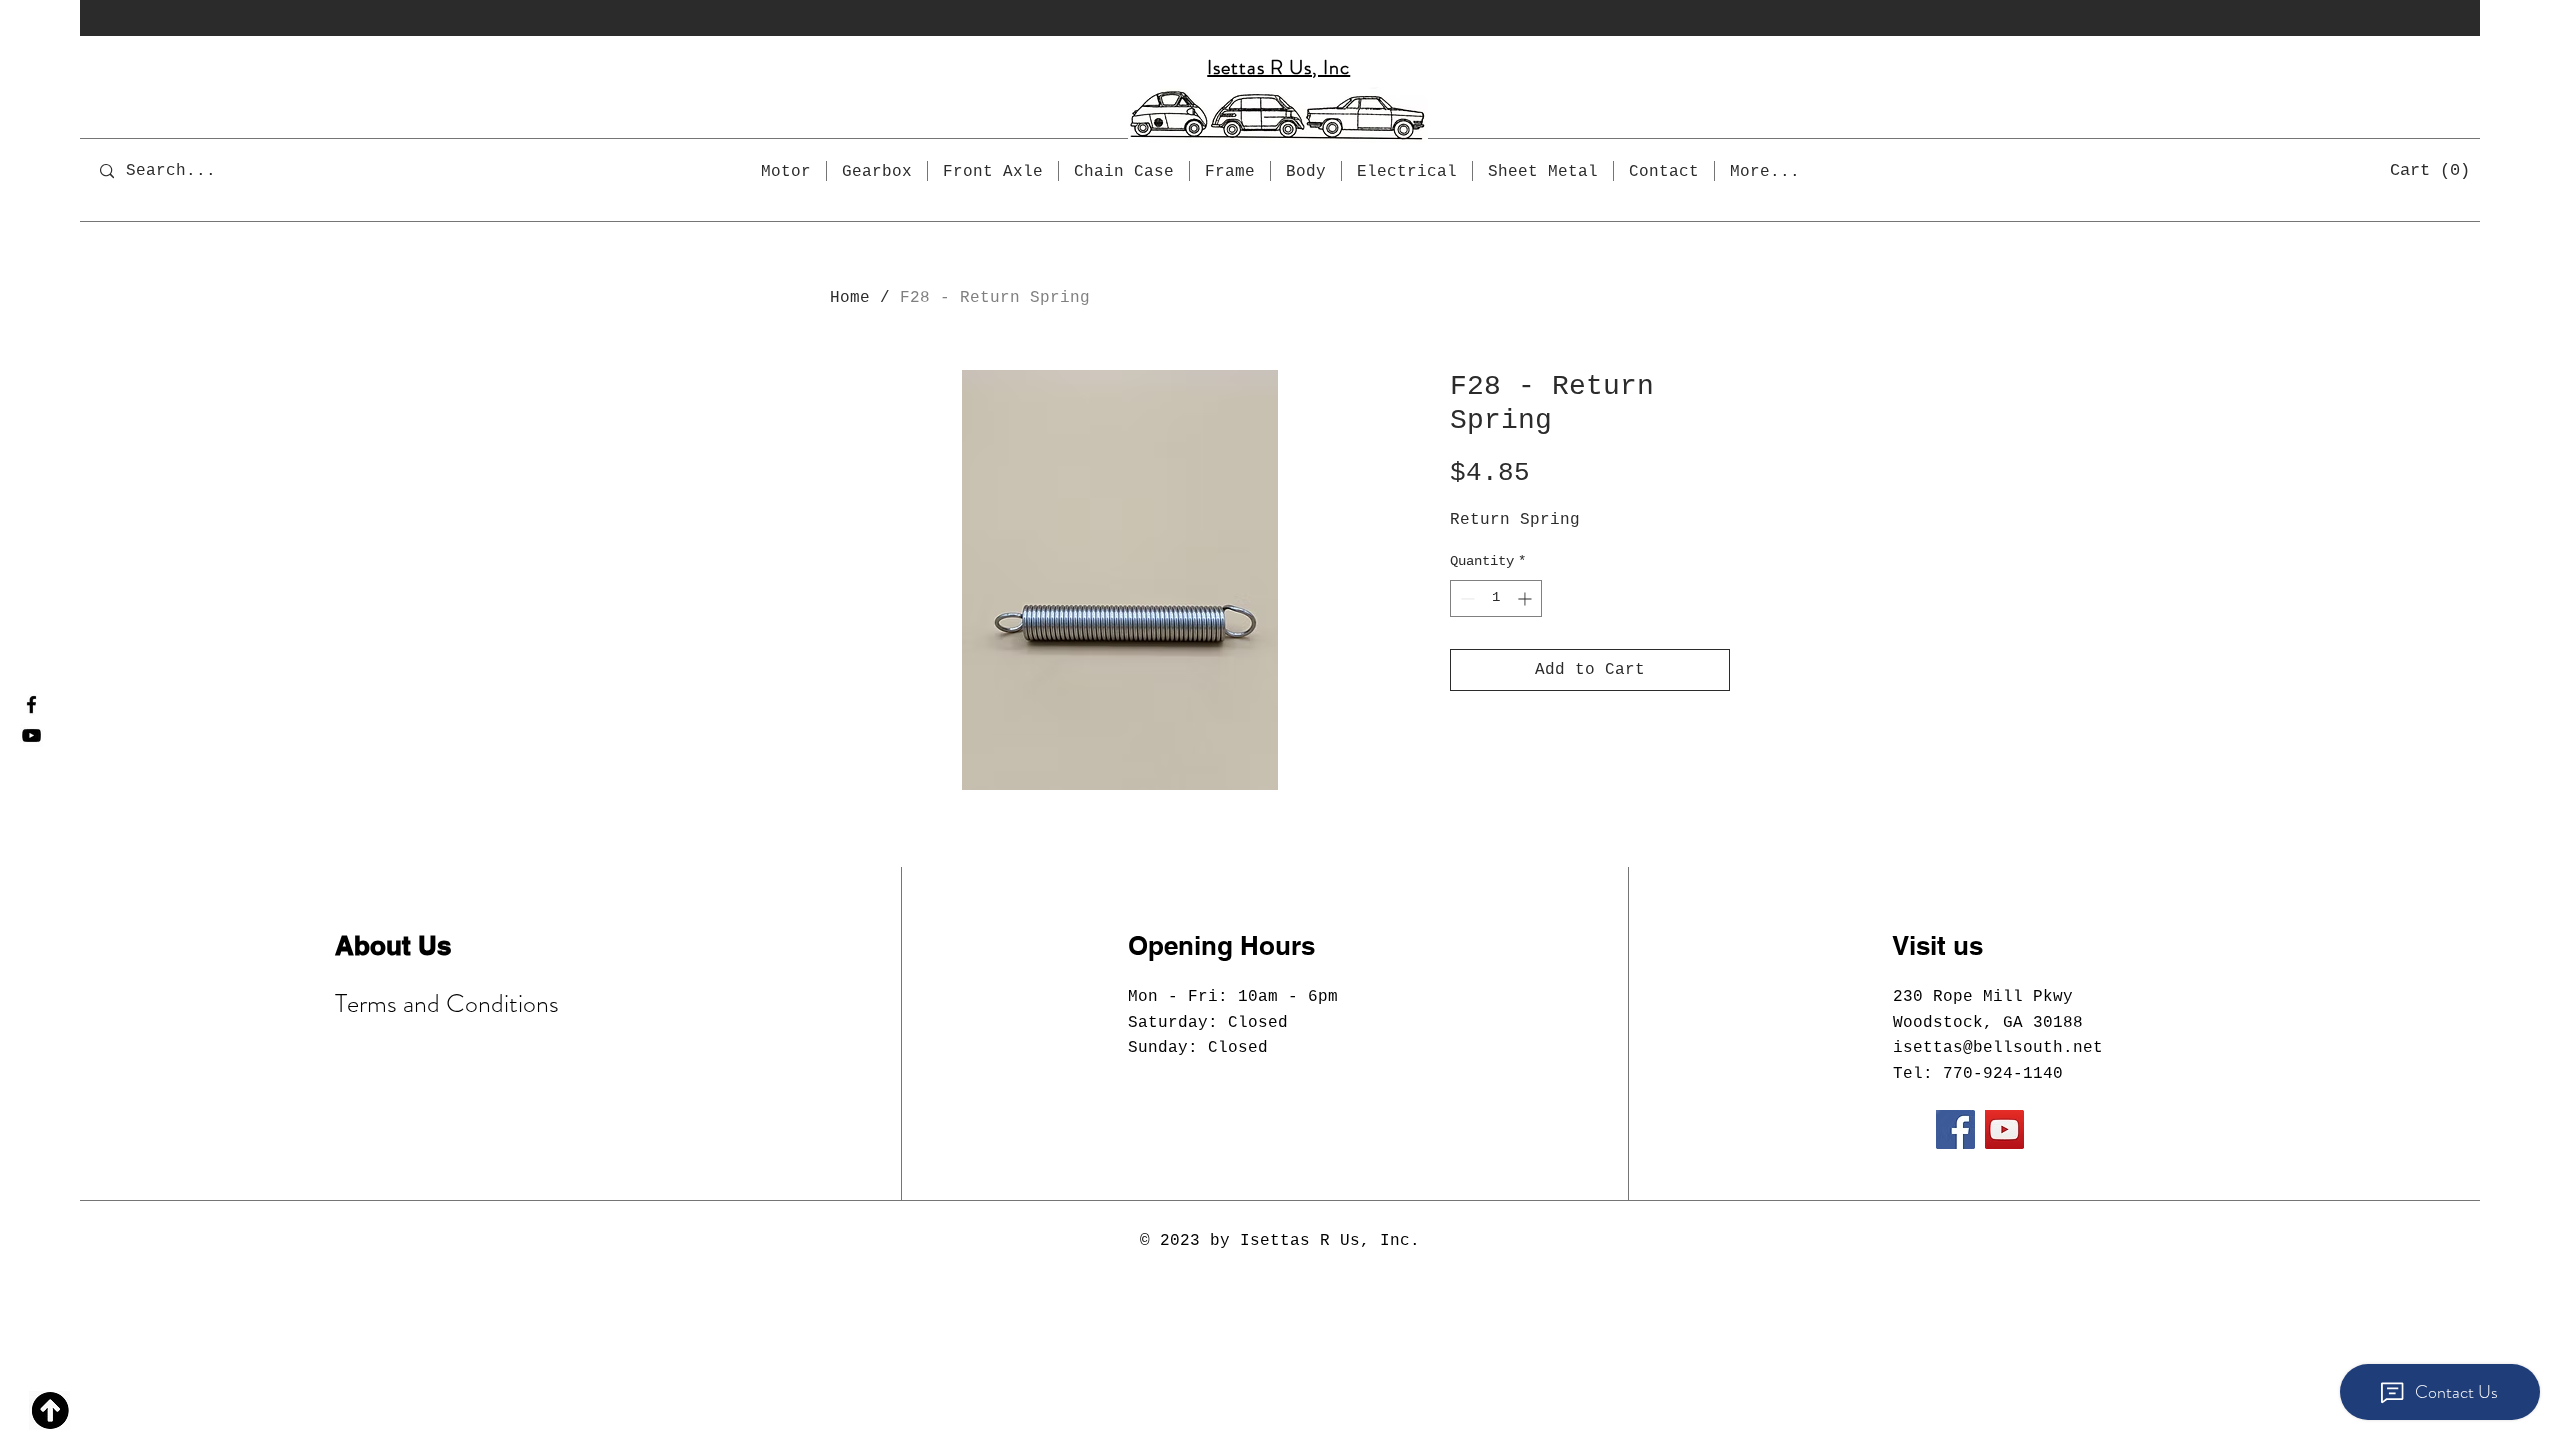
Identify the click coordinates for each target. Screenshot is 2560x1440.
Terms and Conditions (447, 1003)
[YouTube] (31, 735)
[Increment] (1526, 598)
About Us (393, 945)
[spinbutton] (1496, 598)
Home (850, 298)
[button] (2431, 169)
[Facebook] (31, 704)
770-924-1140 (2003, 1074)
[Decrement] (1465, 598)
